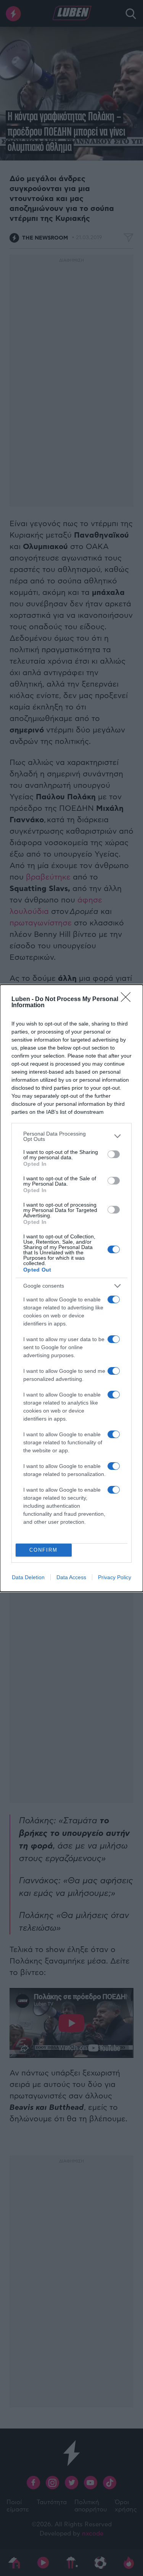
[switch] (114, 1154)
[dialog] (71, 1288)
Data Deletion (28, 1577)
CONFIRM (43, 1550)
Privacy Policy (115, 1577)
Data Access (71, 1577)
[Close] (128, 1000)
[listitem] (71, 1136)
